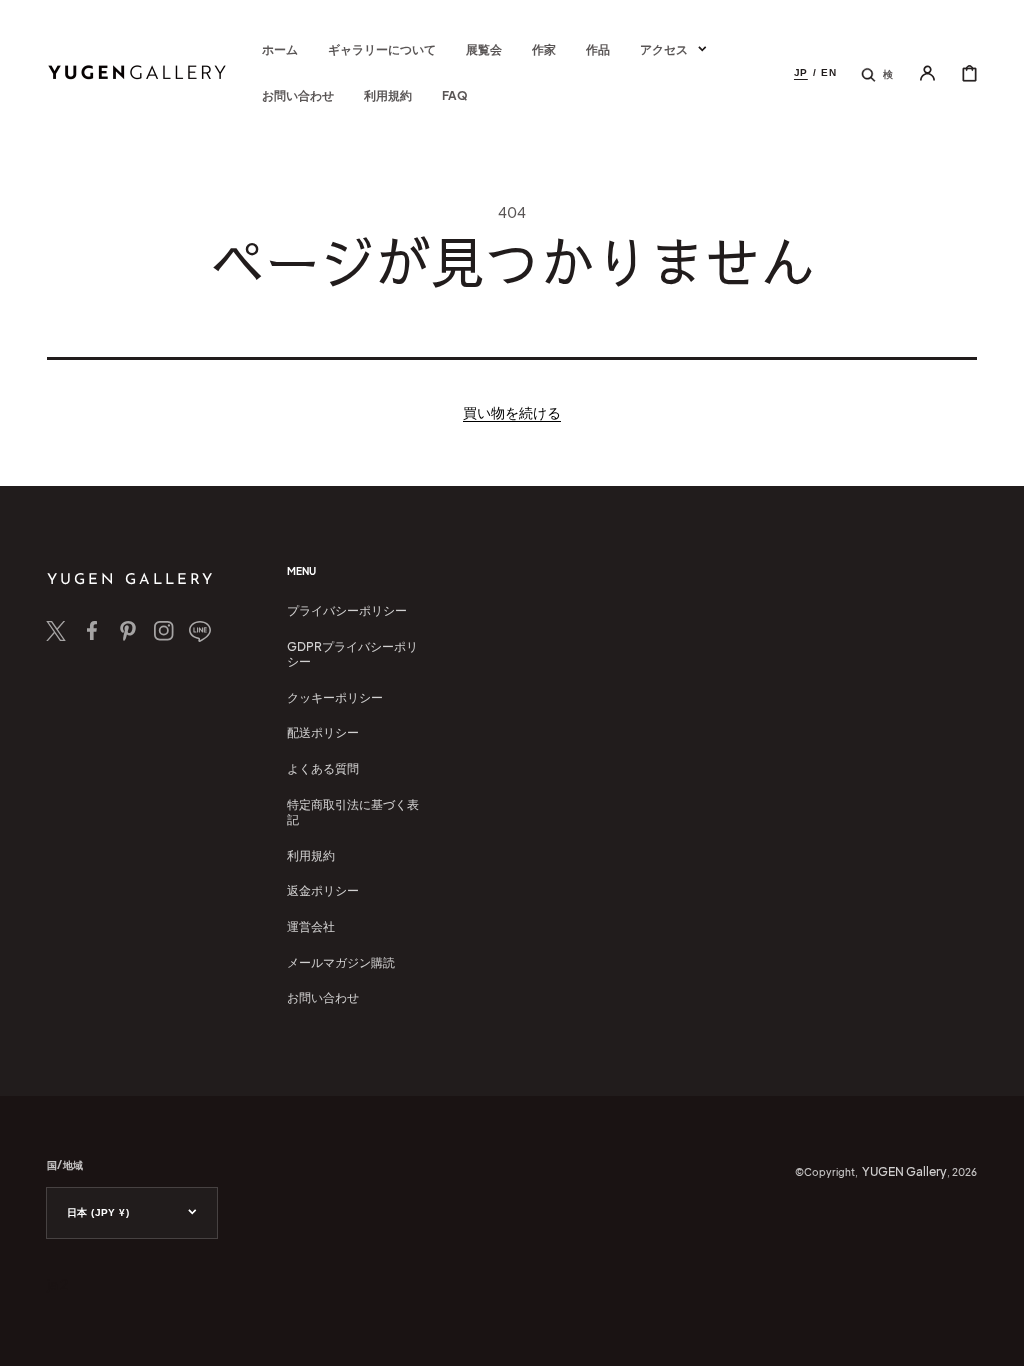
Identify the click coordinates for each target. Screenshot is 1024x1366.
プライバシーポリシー (347, 610)
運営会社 (311, 926)
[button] (877, 73)
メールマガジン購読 (341, 962)
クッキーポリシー (335, 697)
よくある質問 (323, 768)
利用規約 (311, 855)
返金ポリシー (323, 890)
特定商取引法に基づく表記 (353, 812)
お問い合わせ (323, 997)
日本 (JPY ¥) (98, 1212)
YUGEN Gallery (904, 1171)
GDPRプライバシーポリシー (352, 654)
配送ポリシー (323, 732)
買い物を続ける (512, 412)
